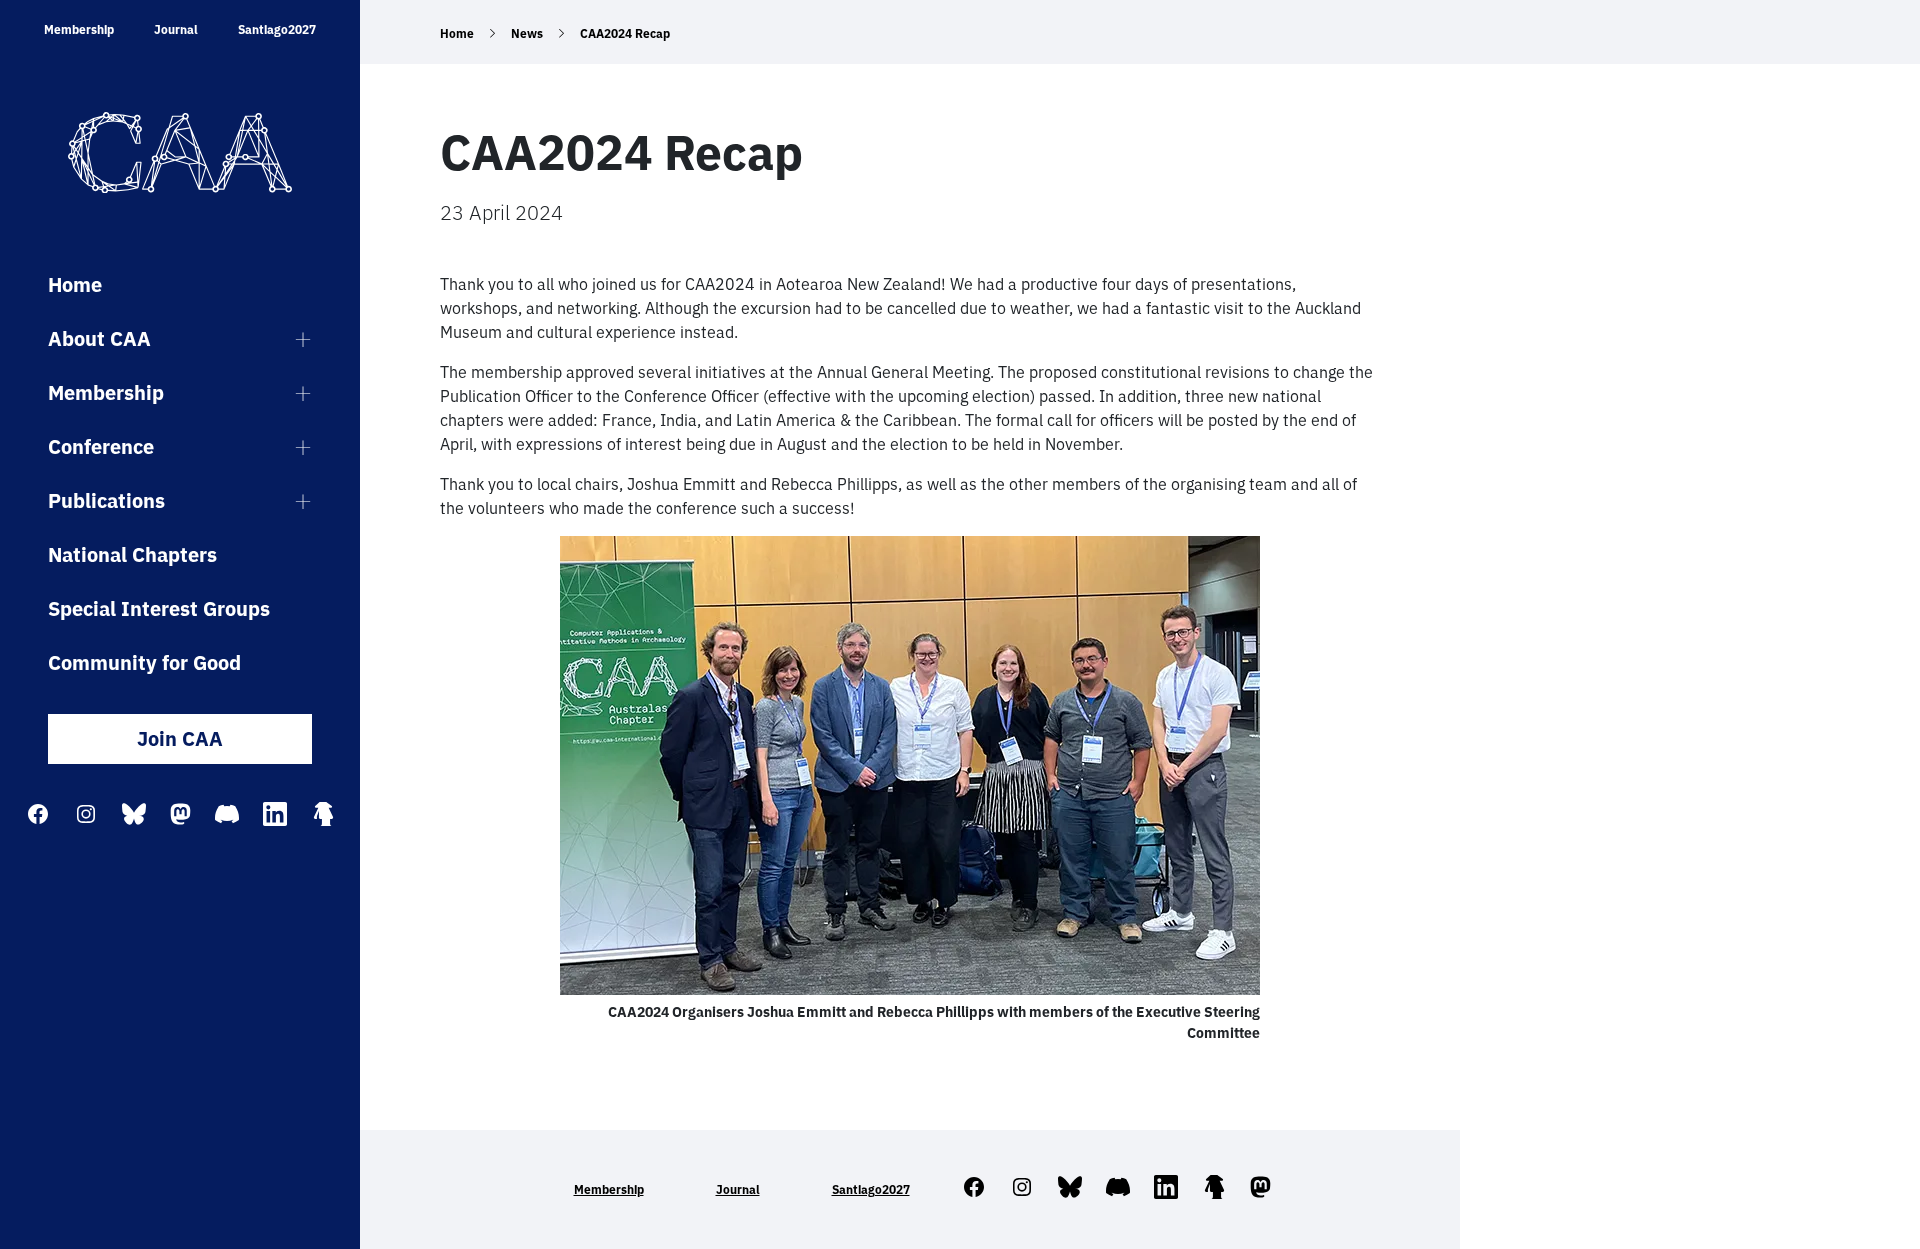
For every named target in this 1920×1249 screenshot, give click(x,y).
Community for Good (144, 662)
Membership (79, 29)
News (527, 33)
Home (75, 284)
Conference (101, 446)
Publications (106, 500)
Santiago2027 (277, 29)
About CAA (99, 338)
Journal (176, 29)
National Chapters (132, 554)
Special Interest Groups (159, 608)
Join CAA (180, 738)
